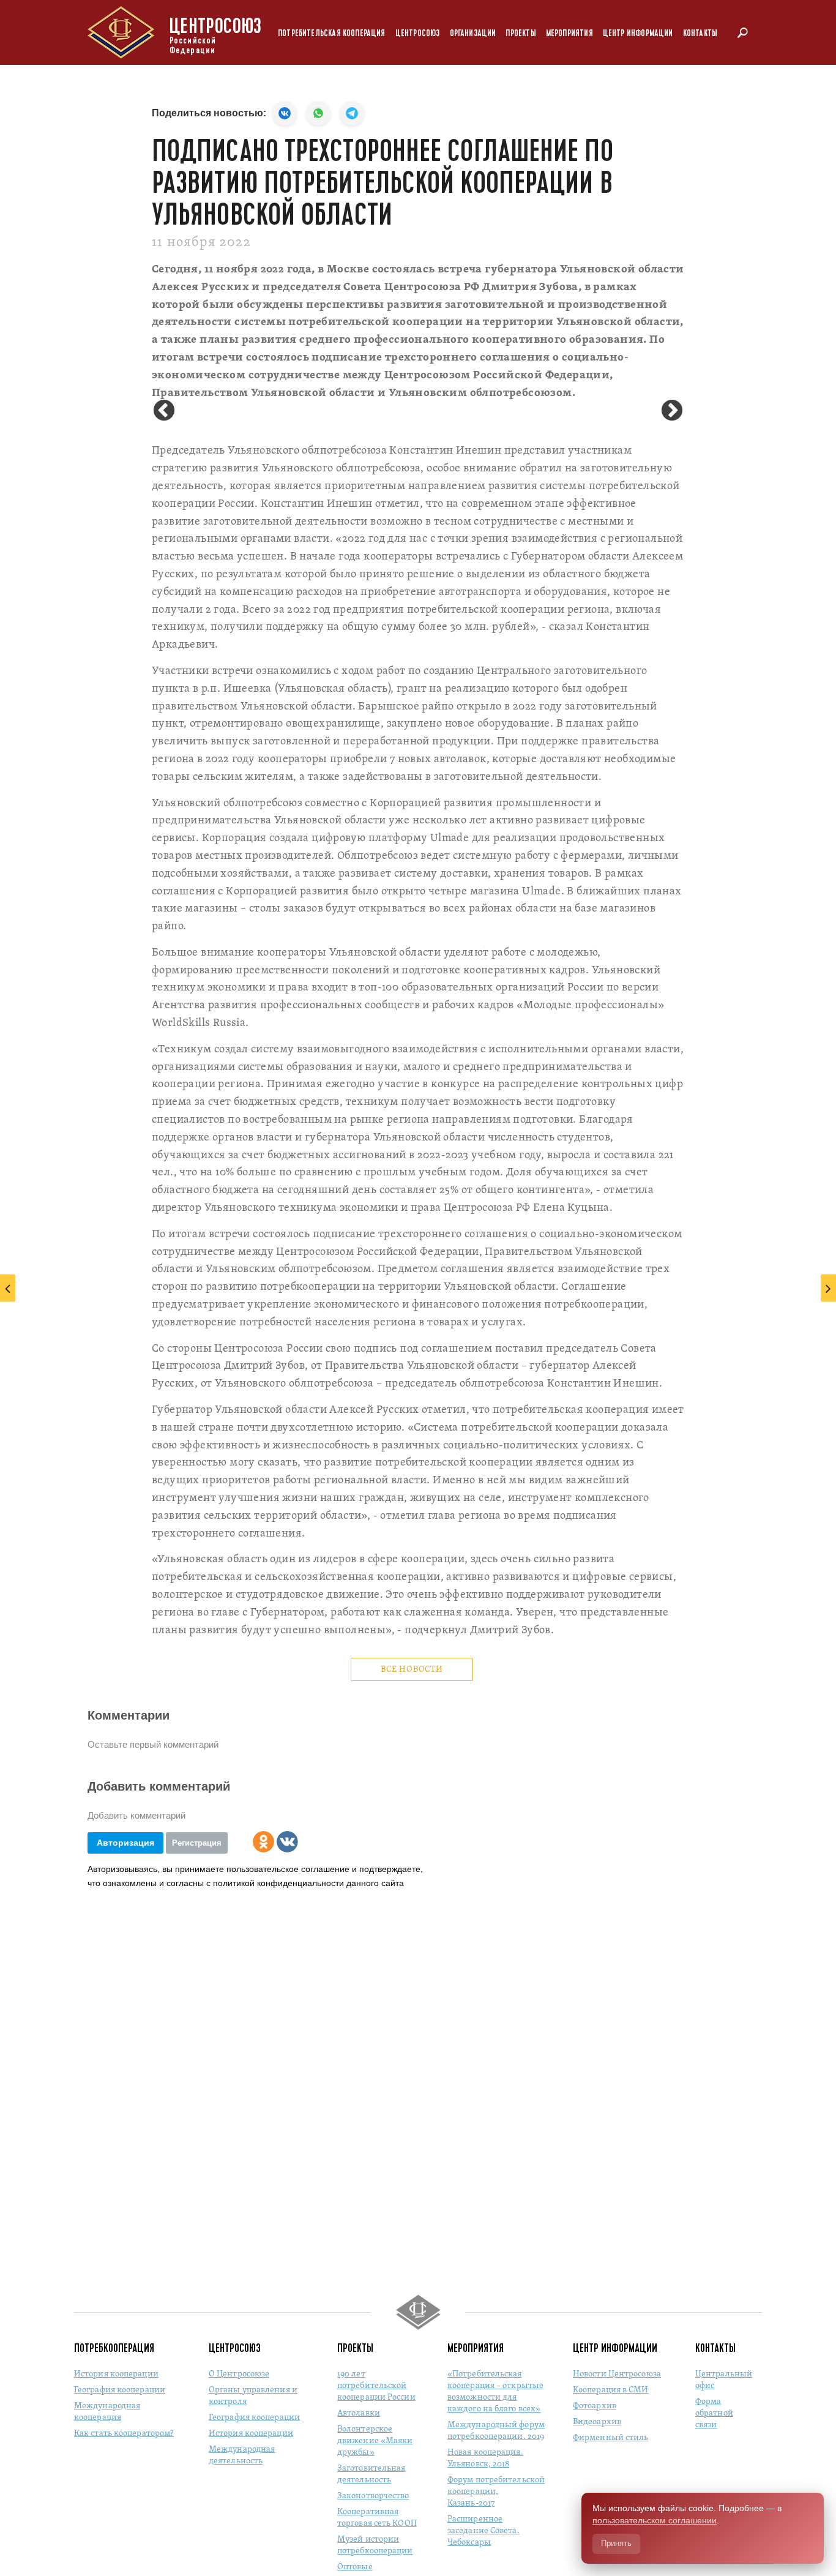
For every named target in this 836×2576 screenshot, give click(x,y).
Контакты (700, 33)
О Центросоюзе (239, 2374)
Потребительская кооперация (332, 33)
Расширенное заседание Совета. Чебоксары (483, 2531)
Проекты (521, 33)
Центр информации (638, 33)
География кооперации (120, 2390)
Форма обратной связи (714, 2413)
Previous (164, 411)
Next (672, 411)
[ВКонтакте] (287, 1842)
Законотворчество (373, 2496)
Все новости (412, 1670)
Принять (616, 2543)
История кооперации (116, 2374)
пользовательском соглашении (655, 2520)
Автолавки (359, 2413)
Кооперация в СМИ (611, 2390)
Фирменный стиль (611, 2438)
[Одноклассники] (263, 1842)
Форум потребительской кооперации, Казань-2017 (496, 2492)
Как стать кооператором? (124, 2434)
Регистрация (197, 1843)
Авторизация (125, 1843)
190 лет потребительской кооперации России (376, 2386)
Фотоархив (595, 2406)
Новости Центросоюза (617, 2374)
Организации (473, 33)
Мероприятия (569, 33)
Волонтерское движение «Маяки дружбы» (375, 2441)
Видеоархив (597, 2422)
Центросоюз (418, 33)
